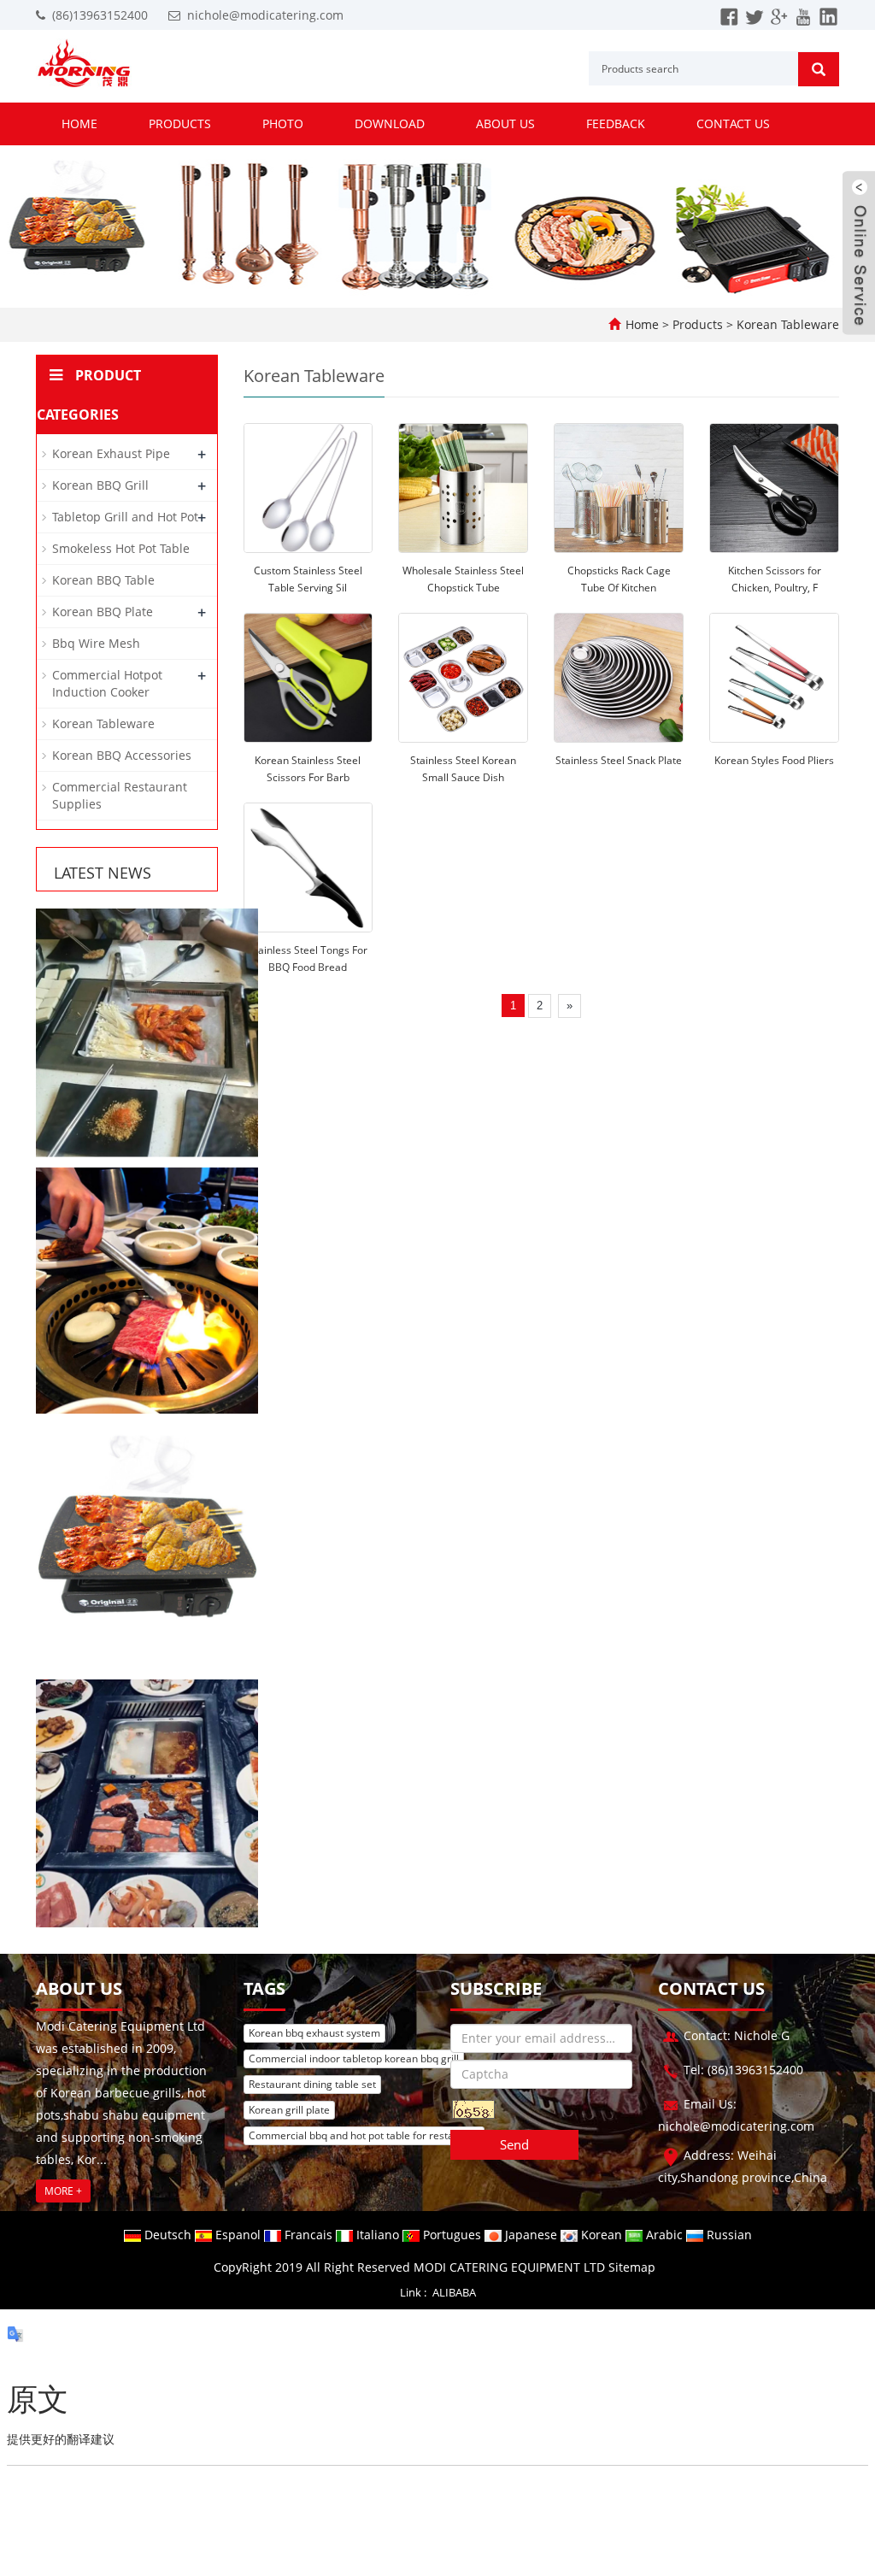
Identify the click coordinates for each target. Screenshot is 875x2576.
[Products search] (819, 69)
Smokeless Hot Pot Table (121, 548)
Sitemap (632, 2267)
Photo (283, 124)
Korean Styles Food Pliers (774, 760)
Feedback (616, 124)
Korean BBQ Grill (100, 485)
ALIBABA (454, 2292)
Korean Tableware (786, 324)
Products (180, 124)
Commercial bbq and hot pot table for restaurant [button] (364, 2135)
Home (79, 124)
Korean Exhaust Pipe (111, 453)
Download (390, 124)
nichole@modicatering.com (265, 15)
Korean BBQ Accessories (122, 755)
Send (514, 2144)
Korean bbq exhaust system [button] (314, 2033)
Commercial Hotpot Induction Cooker (107, 683)
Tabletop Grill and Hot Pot (125, 517)
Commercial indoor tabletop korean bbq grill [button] (354, 2058)
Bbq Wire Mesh (96, 643)
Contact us (733, 124)
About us (505, 124)
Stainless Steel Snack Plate (619, 760)
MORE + (63, 2191)
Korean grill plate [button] (289, 2110)
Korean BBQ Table (103, 580)
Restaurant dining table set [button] (312, 2084)
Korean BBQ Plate (103, 612)
